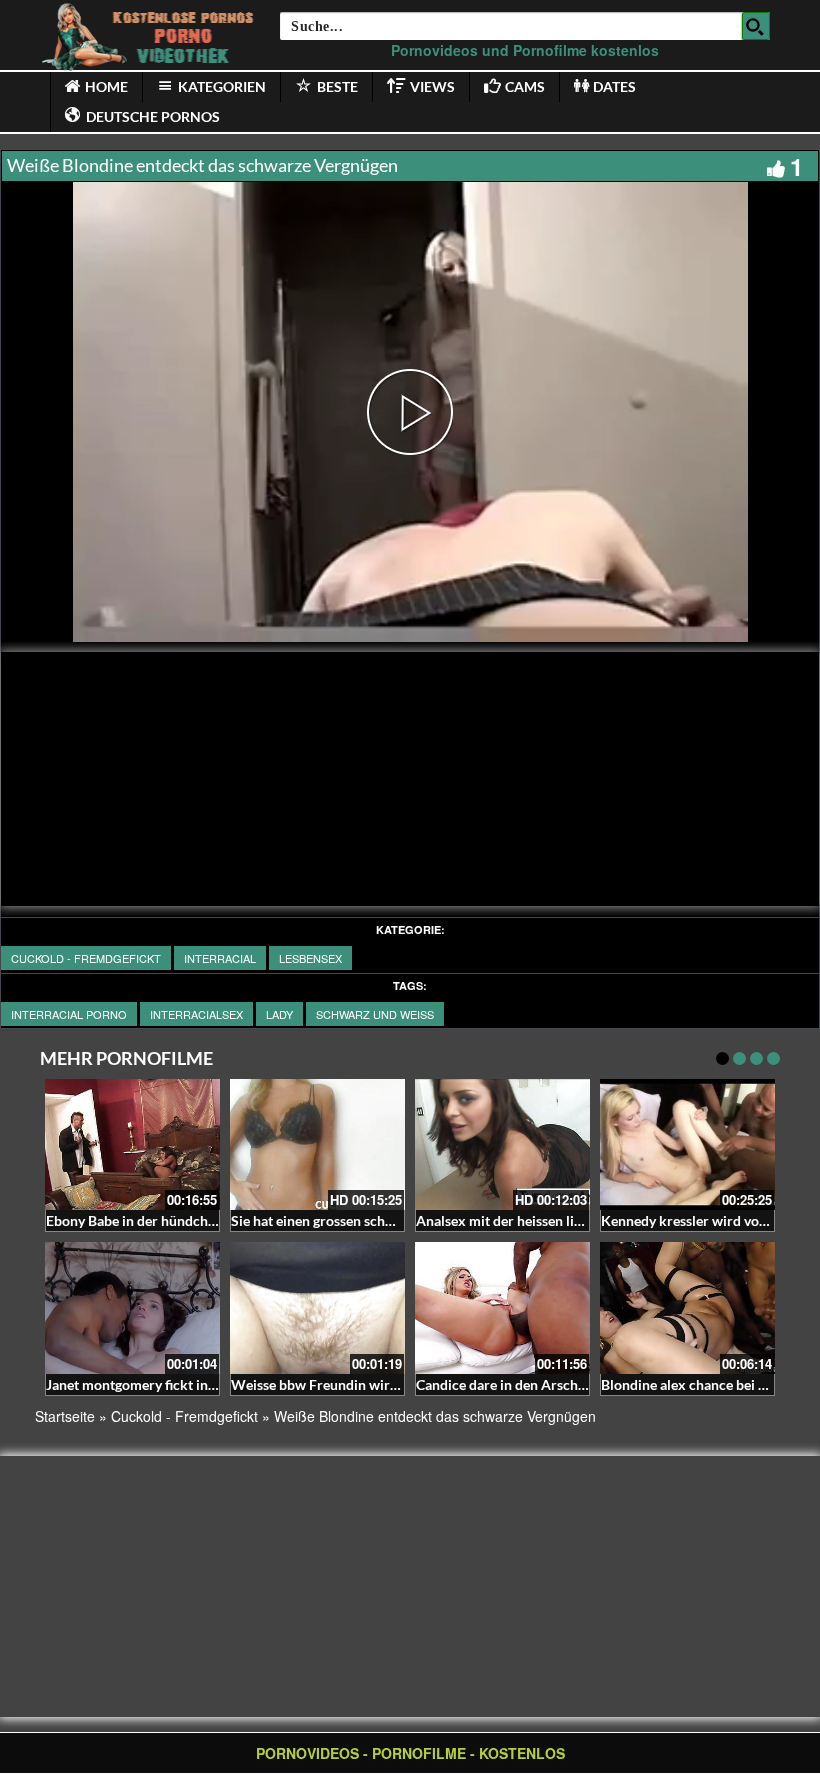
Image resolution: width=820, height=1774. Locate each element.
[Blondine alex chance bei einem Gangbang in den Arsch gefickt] (687, 1307)
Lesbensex (310, 958)
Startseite (65, 1416)
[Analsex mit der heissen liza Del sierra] (502, 1144)
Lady (279, 1014)
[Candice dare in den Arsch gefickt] (502, 1307)
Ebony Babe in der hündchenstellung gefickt (181, 1220)
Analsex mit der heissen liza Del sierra (533, 1220)
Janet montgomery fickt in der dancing (165, 1384)
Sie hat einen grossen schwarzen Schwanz (360, 1220)
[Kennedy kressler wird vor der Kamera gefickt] (687, 1144)
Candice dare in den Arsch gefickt (519, 1384)
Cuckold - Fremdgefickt (86, 958)
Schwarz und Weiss (375, 1014)
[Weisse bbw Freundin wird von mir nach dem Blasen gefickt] (317, 1307)
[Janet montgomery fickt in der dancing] (132, 1307)
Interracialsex (196, 1014)
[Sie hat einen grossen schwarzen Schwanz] (317, 1144)
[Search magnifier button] (756, 26)
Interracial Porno (69, 1014)
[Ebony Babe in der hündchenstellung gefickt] (132, 1144)
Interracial (220, 958)
